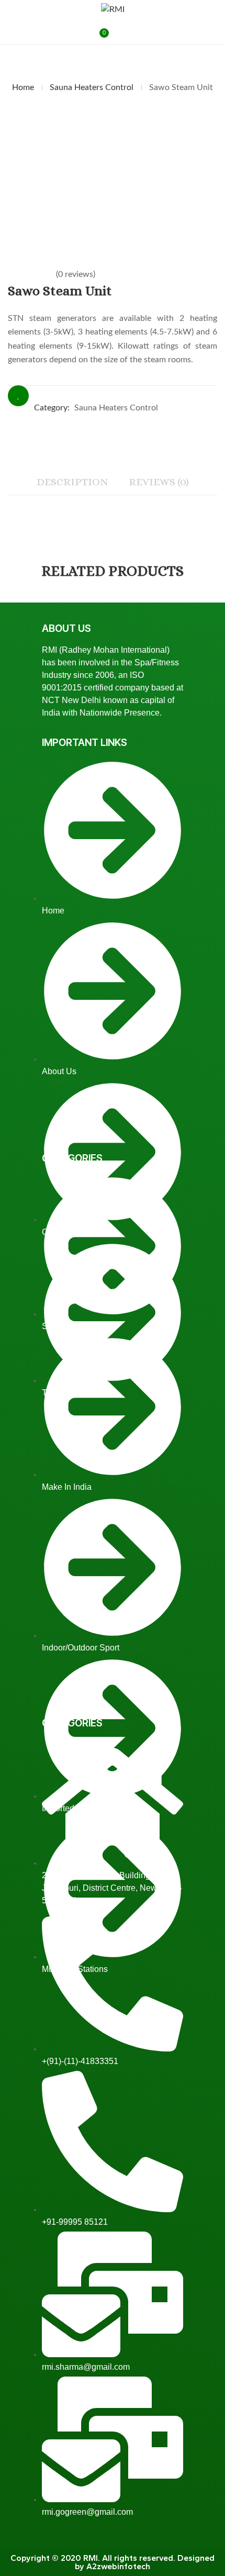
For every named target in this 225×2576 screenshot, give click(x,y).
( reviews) (76, 274)
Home (23, 87)
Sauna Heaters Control (92, 87)
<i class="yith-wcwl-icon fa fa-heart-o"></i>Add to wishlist (18, 396)
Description (72, 482)
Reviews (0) (159, 482)
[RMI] (113, 9)
